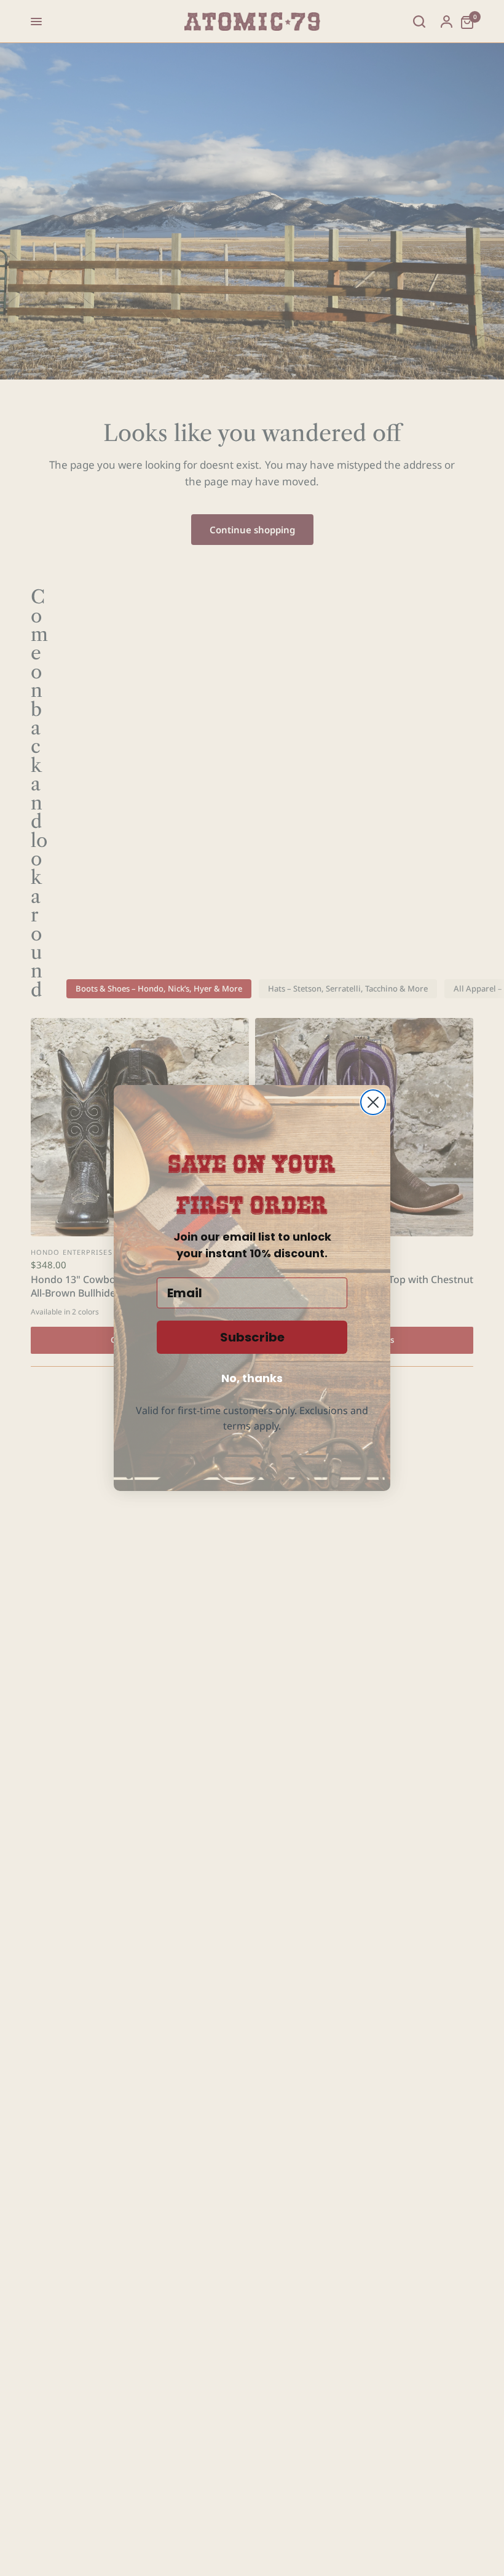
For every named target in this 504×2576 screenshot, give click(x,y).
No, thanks (252, 1378)
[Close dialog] (373, 1102)
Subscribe (252, 1337)
